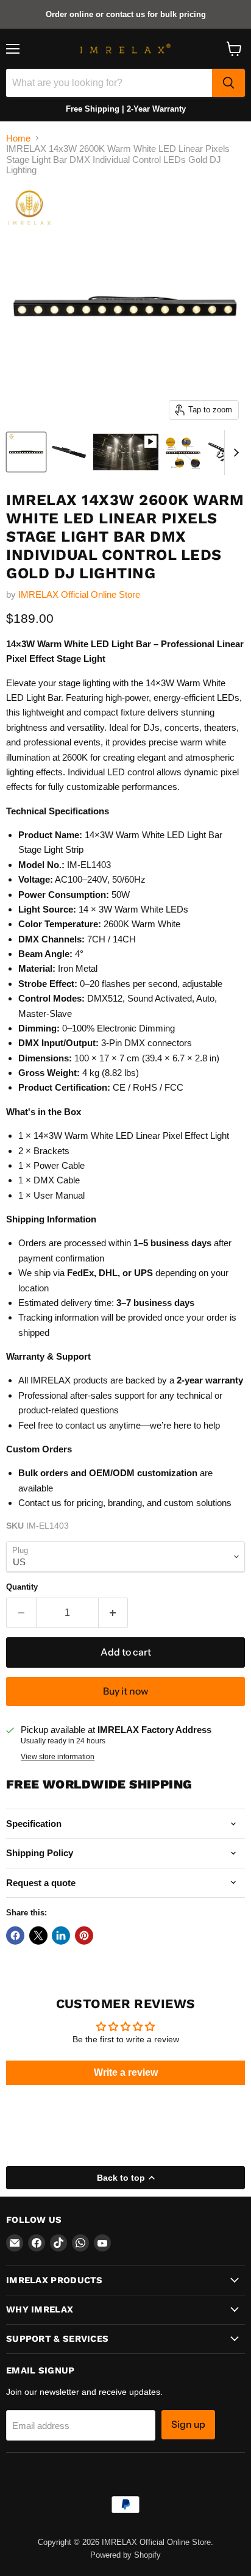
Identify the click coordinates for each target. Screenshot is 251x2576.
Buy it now (125, 1691)
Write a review (126, 2072)
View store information (58, 1757)
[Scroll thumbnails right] (234, 453)
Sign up (188, 2424)
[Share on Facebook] (15, 1936)
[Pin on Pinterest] (84, 1936)
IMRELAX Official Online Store (79, 594)
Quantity (22, 1587)
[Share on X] (38, 1936)
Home (18, 138)
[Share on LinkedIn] (61, 1936)
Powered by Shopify (125, 2555)
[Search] (228, 83)
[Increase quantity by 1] (114, 1613)
